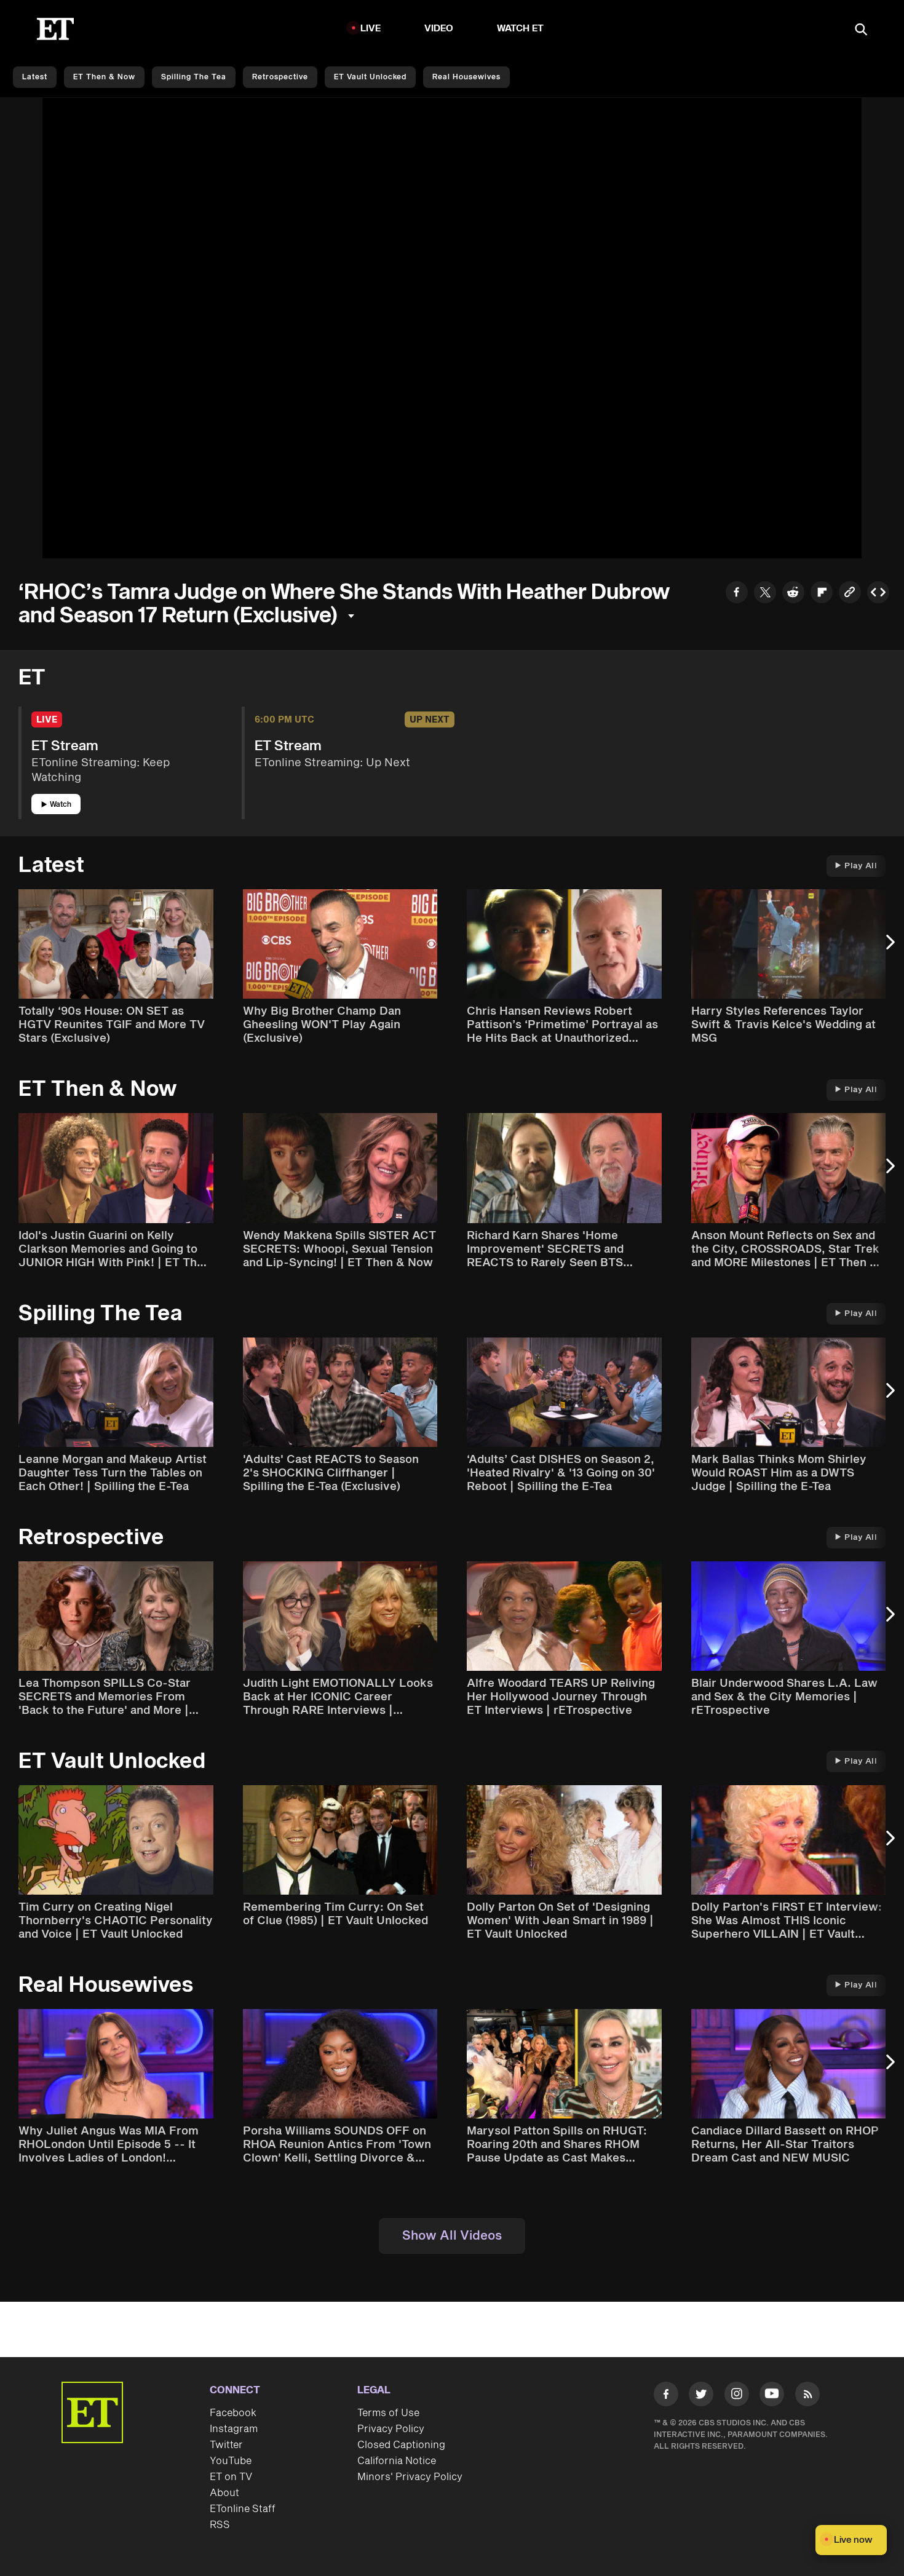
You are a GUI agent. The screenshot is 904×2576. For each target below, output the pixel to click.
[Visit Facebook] (666, 2396)
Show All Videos (452, 2236)
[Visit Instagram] (737, 2396)
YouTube (231, 2461)
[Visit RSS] (807, 2396)
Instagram (234, 2429)
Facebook (233, 2413)
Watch (61, 805)
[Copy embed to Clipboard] (878, 594)
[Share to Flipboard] (822, 594)
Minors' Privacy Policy (410, 2477)
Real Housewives (466, 77)
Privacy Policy (391, 2429)
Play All (861, 866)
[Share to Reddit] (793, 594)
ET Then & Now (104, 77)
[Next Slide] (889, 948)
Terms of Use (388, 2413)
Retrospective (280, 77)
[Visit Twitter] (701, 2396)
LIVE (371, 29)
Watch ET (521, 29)
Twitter (226, 2445)
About (224, 2493)
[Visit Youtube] (772, 2394)
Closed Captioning (401, 2445)
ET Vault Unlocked (370, 77)
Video (439, 29)
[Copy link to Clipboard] (850, 594)
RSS (220, 2525)
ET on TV (231, 2477)
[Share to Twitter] (765, 594)
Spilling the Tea (194, 77)
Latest (35, 77)
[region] (452, 328)
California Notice (397, 2461)
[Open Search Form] (861, 30)
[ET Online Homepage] (55, 29)
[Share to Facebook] (737, 594)
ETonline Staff (243, 2509)
